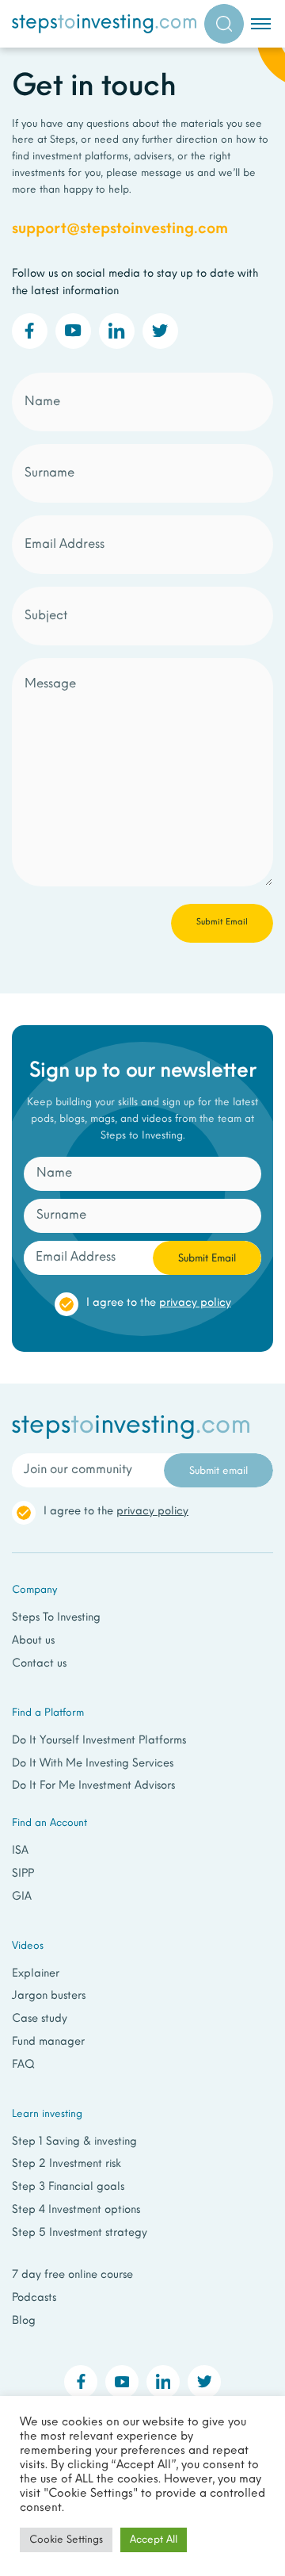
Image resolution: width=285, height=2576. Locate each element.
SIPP (23, 1874)
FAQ (23, 2065)
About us (33, 1641)
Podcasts (34, 2298)
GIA (22, 1897)
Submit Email (207, 1259)
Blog (24, 2321)
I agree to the (159, 1303)
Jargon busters (49, 1996)
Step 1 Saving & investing (74, 2142)
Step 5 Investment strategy (80, 2233)
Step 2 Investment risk (66, 2164)
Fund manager (48, 2042)
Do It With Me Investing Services (93, 1764)
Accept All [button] (154, 2540)
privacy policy (195, 1303)
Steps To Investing (56, 1618)
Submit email (218, 1471)
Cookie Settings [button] (66, 2540)
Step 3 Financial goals (68, 2187)
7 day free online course (72, 2275)
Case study (40, 2019)
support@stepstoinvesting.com (120, 229)
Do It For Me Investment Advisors (93, 1786)
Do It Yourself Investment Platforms (99, 1741)
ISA (20, 1851)
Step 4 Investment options (76, 2210)
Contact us (39, 1664)
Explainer (36, 1974)
